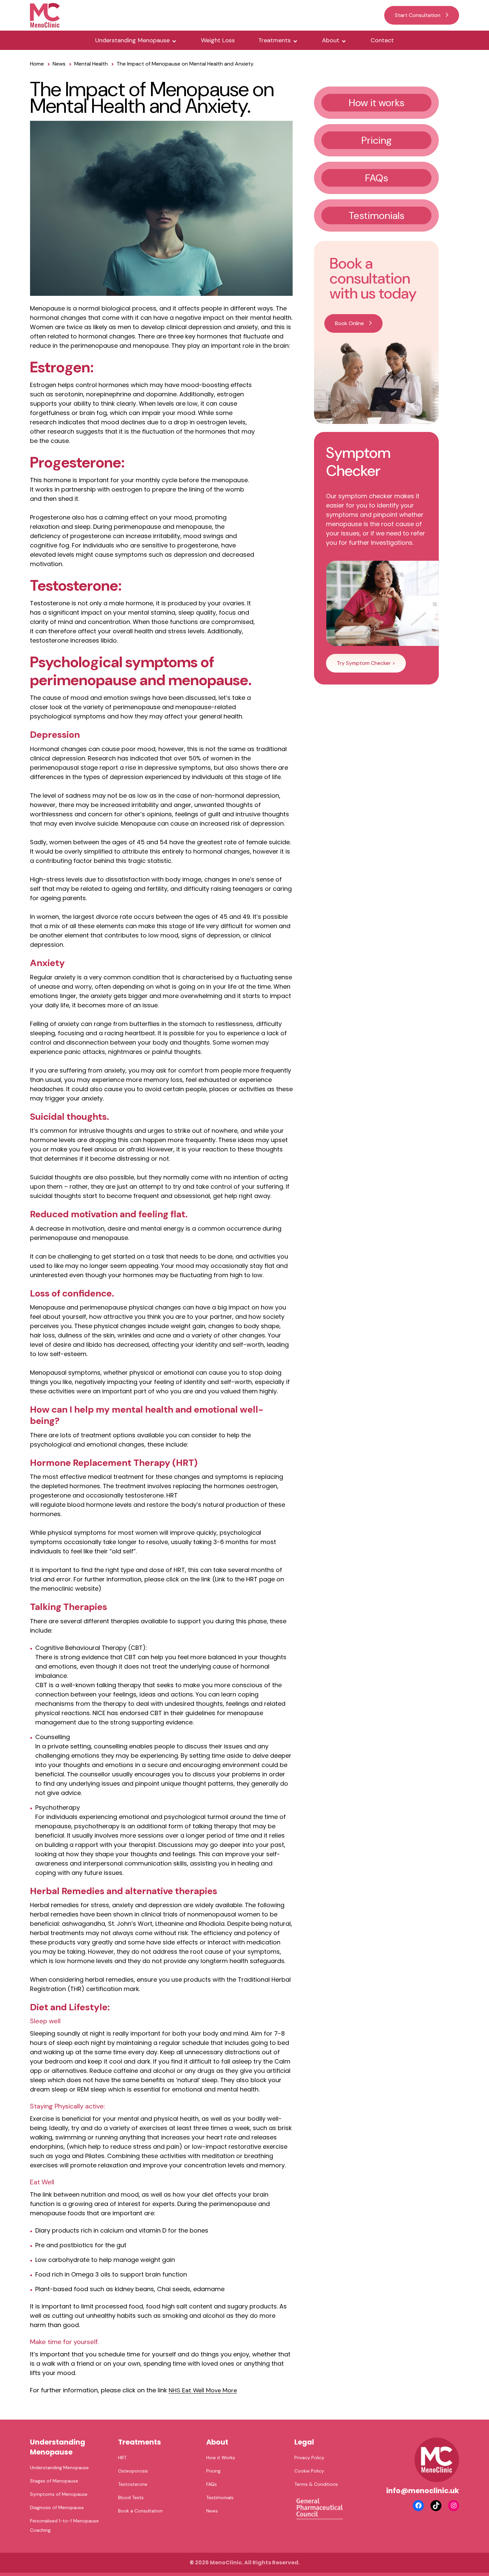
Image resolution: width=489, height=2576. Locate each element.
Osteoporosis (133, 2471)
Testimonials (220, 2497)
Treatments (274, 40)
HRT (122, 2458)
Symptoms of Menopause (59, 2494)
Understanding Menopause (132, 40)
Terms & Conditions (316, 2484)
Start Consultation (418, 15)
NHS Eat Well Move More (203, 2390)
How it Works (221, 2458)
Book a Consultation (140, 2511)
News (59, 64)
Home (37, 64)
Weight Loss (218, 40)
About (331, 40)
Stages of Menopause (54, 2481)
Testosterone (133, 2484)
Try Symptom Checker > (366, 663)
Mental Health (91, 64)
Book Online (349, 323)
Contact (382, 40)
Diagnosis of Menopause (57, 2507)
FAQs (212, 2484)
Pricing (213, 2471)
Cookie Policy (309, 2471)
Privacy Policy (309, 2458)
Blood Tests (131, 2497)
